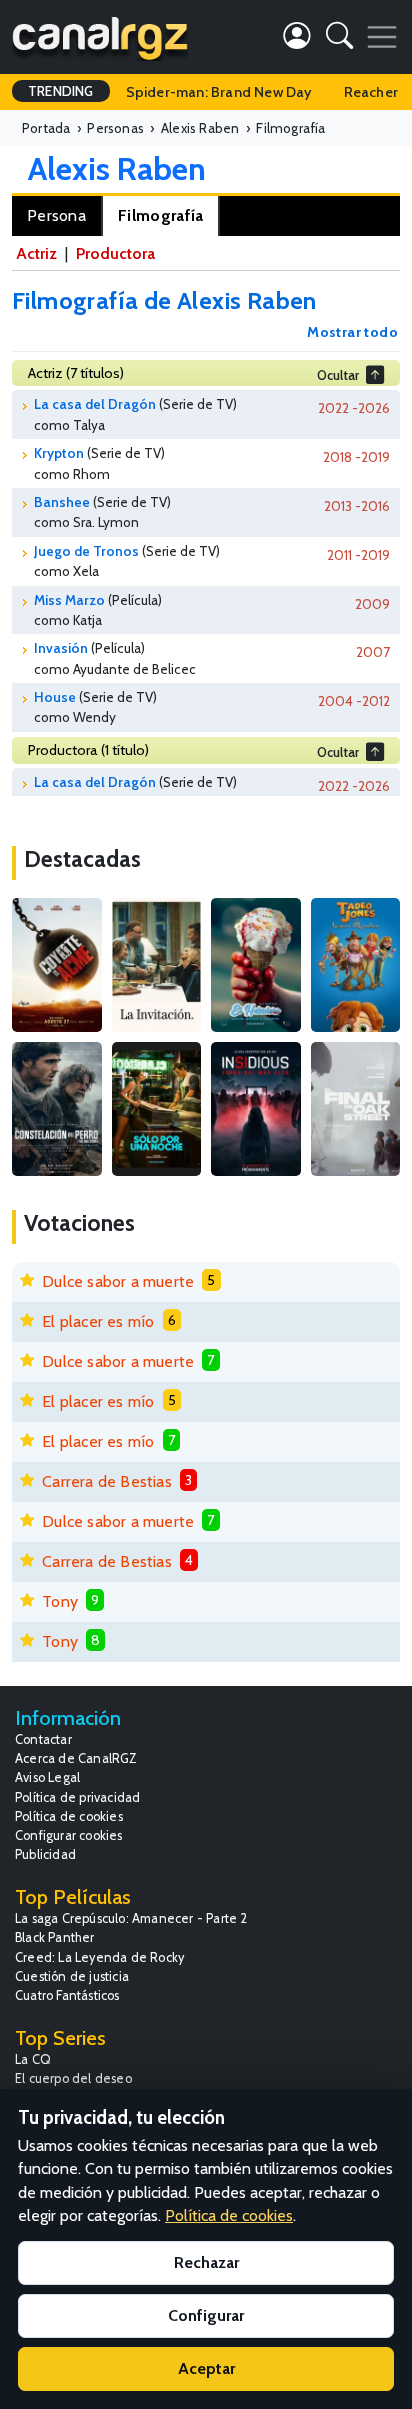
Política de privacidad (77, 1797)
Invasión (61, 648)
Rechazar (206, 2262)
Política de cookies (69, 1816)
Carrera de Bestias (107, 1481)
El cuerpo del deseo (73, 2078)
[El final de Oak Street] (356, 1109)
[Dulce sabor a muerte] (256, 965)
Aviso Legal (47, 1777)
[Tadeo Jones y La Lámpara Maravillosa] (356, 965)
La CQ (33, 2059)
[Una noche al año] (157, 1109)
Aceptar (206, 2368)
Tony (60, 1601)
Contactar (43, 1739)
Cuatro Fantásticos (67, 1995)
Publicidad (45, 1854)
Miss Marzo (69, 600)
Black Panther (55, 1937)
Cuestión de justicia (72, 1976)
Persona (56, 215)
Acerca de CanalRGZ (76, 1758)
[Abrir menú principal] (382, 37)
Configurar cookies (69, 1835)
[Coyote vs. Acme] (57, 965)
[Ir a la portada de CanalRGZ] (100, 37)
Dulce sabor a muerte (118, 1281)
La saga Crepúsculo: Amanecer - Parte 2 (131, 1918)
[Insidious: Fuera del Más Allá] (256, 1109)
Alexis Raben (117, 168)
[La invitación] (157, 965)
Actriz (36, 253)
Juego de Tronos (86, 551)
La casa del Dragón (95, 404)
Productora (115, 253)
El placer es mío (98, 1321)
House (55, 697)
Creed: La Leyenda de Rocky (99, 1957)
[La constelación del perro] (57, 1109)
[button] (339, 39)
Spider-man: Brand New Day (219, 92)
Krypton (59, 453)
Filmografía (160, 215)
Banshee (62, 502)
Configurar (206, 2315)
